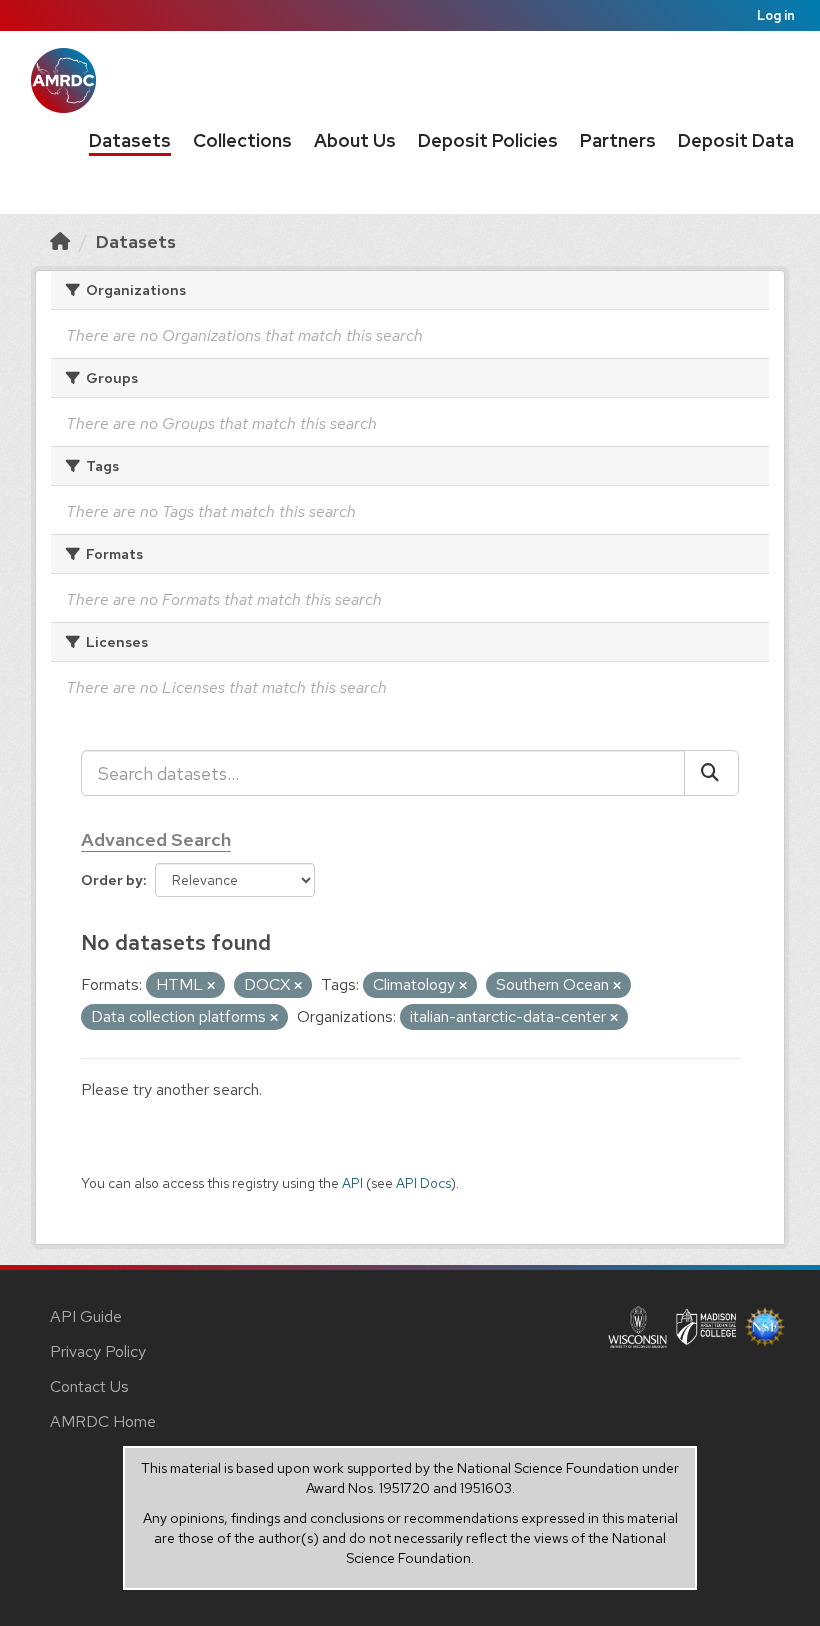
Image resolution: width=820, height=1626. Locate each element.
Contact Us (89, 1386)
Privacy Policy (98, 1351)
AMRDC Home (103, 1421)
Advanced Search (156, 839)
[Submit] (711, 773)
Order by (112, 880)
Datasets (130, 140)
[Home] (60, 241)
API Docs (423, 1183)
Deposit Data (736, 140)
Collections (242, 140)
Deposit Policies (488, 140)
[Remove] (211, 986)
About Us (355, 140)
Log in (776, 15)
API (352, 1183)
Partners (618, 140)
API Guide (86, 1316)
